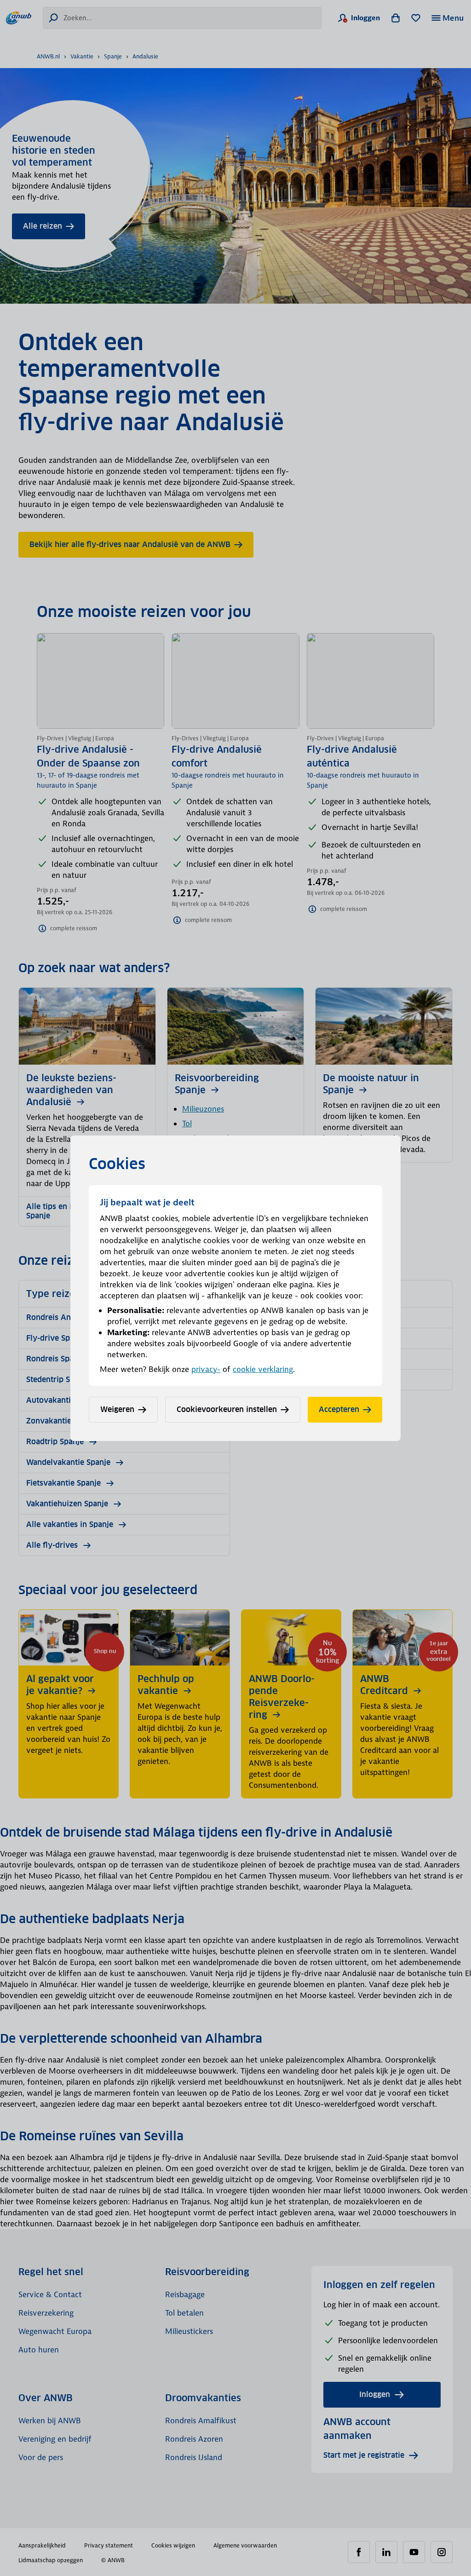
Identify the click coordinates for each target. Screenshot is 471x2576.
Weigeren (117, 1409)
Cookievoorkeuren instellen (227, 1409)
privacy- (206, 1369)
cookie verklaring (263, 1369)
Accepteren (339, 1409)
